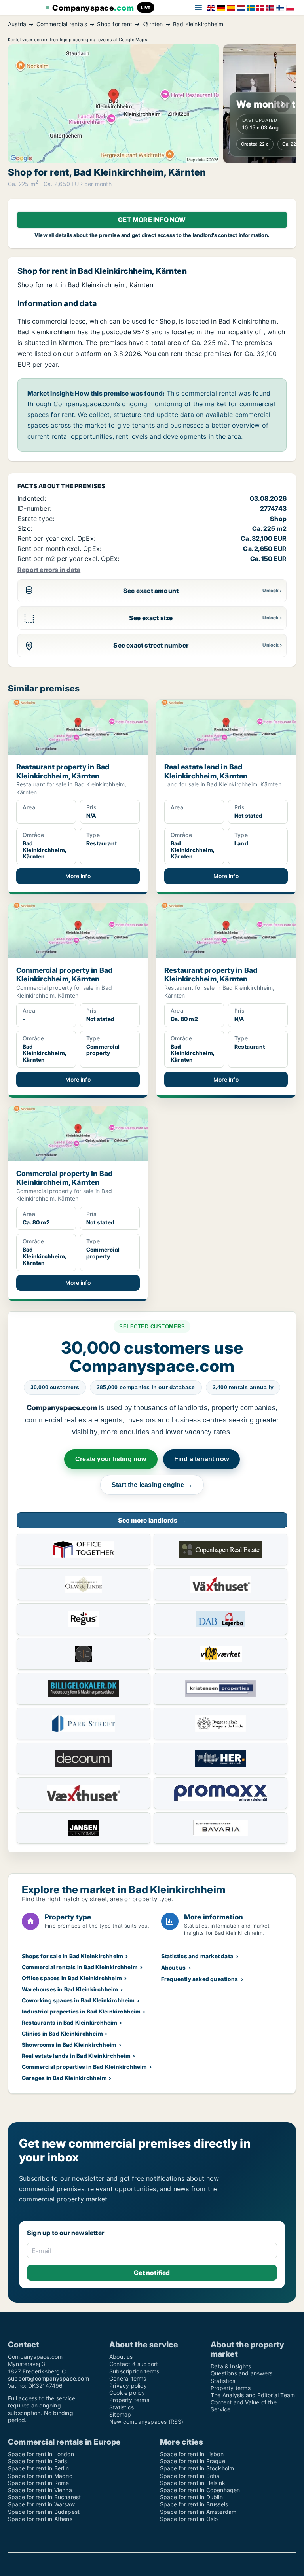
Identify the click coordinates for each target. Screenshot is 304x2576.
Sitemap (120, 2414)
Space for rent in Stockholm (197, 2468)
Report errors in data (49, 570)
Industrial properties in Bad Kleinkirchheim (81, 2011)
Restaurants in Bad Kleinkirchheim (70, 2022)
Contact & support (134, 2364)
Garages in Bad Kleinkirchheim (64, 2078)
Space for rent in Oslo (189, 2519)
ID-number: (34, 508)
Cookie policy (127, 2393)
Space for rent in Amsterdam (198, 2512)
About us (174, 1967)
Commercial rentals (62, 24)
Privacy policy (128, 2386)
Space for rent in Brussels (194, 2504)
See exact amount (151, 591)
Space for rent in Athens (40, 2519)
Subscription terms (134, 2371)
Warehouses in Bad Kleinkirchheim (70, 1989)
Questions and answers (241, 2373)
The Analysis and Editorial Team (253, 2395)
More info (78, 876)
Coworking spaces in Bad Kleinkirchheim (78, 2000)
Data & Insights (231, 2366)
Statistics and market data (197, 1956)
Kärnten (152, 24)
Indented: (32, 498)
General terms (128, 2378)
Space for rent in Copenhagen (200, 2490)
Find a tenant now (201, 1459)
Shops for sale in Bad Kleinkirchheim (72, 1956)
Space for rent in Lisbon (192, 2454)
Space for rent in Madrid (40, 2476)
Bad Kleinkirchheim (198, 24)
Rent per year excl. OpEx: (56, 538)
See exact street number (151, 645)
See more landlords (152, 1520)
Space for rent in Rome (38, 2483)
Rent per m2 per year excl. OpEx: (68, 559)
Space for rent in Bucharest (44, 2497)
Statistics (122, 2407)
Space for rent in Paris (38, 2461)
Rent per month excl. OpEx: (59, 549)
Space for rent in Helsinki (193, 2483)
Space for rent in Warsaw (41, 2504)
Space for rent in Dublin (191, 2497)
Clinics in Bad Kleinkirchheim (62, 2033)
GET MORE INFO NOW (152, 220)
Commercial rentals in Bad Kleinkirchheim (80, 1967)
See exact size (151, 618)
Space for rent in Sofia (190, 2476)
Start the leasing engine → (152, 1485)
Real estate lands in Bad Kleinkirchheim (76, 2056)
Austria (17, 24)
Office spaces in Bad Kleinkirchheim (72, 1978)
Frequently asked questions (199, 1979)
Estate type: (36, 519)
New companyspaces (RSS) (146, 2422)
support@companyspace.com (48, 2378)
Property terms (129, 2400)
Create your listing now (111, 1459)
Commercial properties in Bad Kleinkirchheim (85, 2067)
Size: (25, 528)
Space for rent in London (41, 2454)
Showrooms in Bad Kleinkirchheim (69, 2045)
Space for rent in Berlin (38, 2468)
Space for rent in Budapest (44, 2512)
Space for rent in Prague (193, 2461)
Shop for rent (115, 24)
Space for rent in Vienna (40, 2490)
